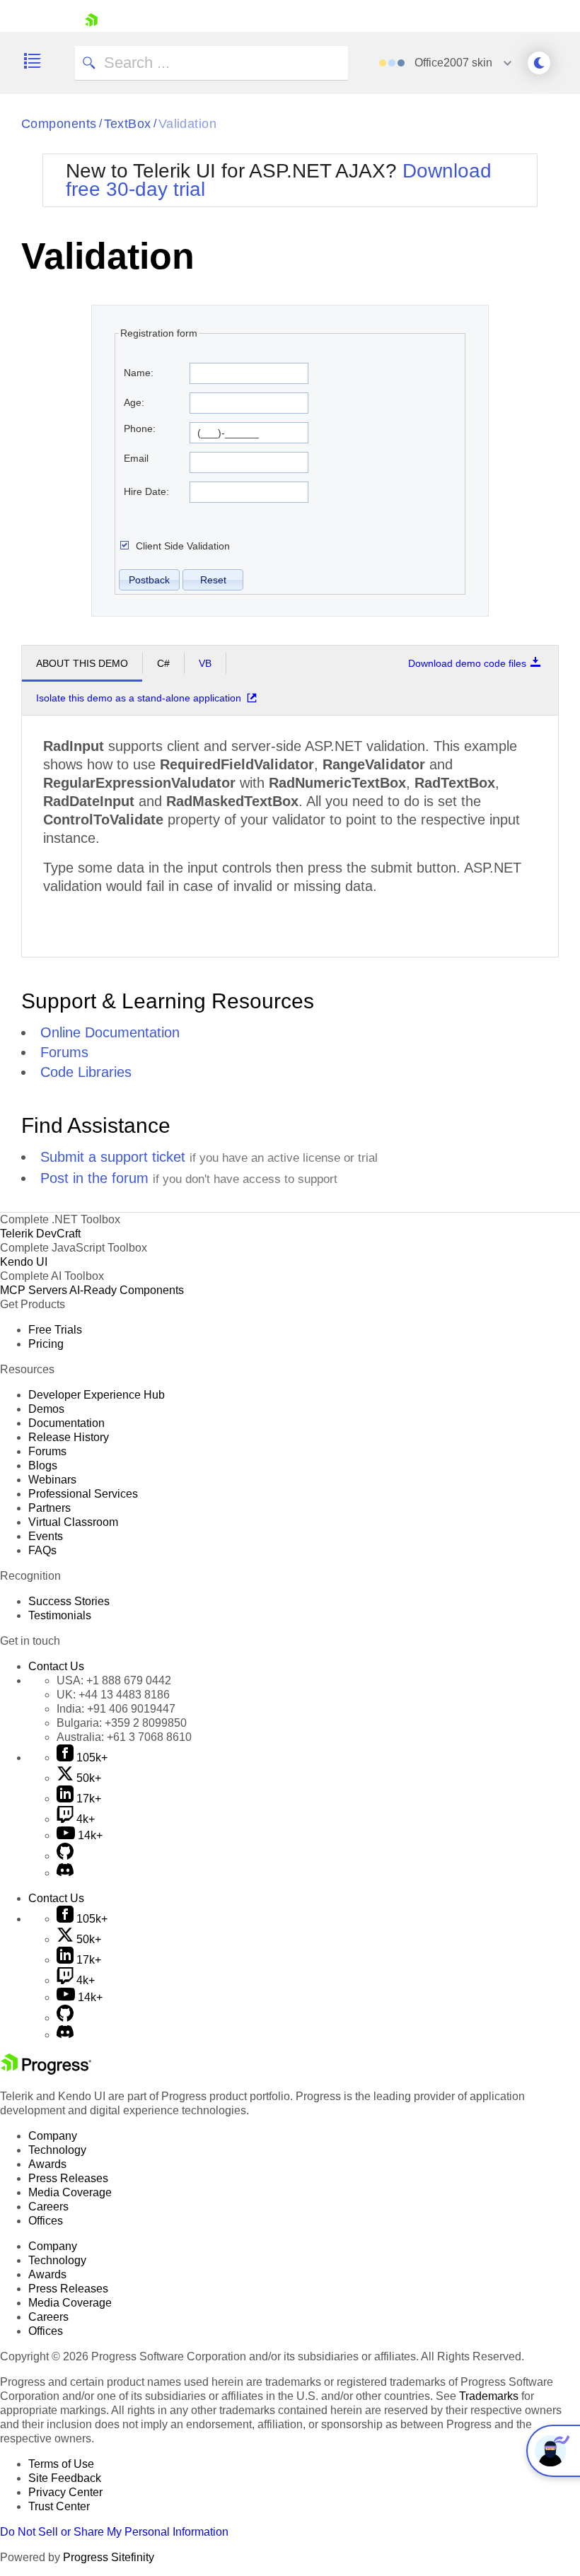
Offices (46, 2221)
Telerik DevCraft (40, 1234)
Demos (46, 1409)
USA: (114, 1680)
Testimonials (60, 1615)
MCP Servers (34, 1290)
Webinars (52, 1480)
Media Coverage (70, 2192)
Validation (188, 124)
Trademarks (489, 2396)
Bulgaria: (122, 1723)
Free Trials (55, 1330)
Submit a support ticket (113, 1157)
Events (46, 1536)
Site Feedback (65, 2478)
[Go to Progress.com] (46, 2071)
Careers (48, 2207)
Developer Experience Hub (97, 1395)
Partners (50, 1508)
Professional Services (83, 1494)
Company (53, 2136)
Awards (47, 2164)
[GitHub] (65, 1856)
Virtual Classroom (73, 1522)
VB (205, 663)
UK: (113, 1695)
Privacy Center (65, 2492)
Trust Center (59, 2506)
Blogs (43, 1465)
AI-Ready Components (127, 1290)
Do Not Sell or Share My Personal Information (114, 2532)
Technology (57, 2150)
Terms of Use (61, 2464)
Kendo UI (24, 1262)
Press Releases (68, 2178)
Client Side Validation (183, 546)
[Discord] (65, 1873)
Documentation (66, 1423)
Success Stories (69, 1601)
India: (116, 1709)
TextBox (128, 124)
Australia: (124, 1737)
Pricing (46, 1344)
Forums (64, 1052)
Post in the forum (94, 1178)
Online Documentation (110, 1032)
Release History (69, 1437)
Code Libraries (86, 1072)
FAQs (42, 1550)
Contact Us (56, 1666)
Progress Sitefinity (109, 2557)
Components (59, 124)
